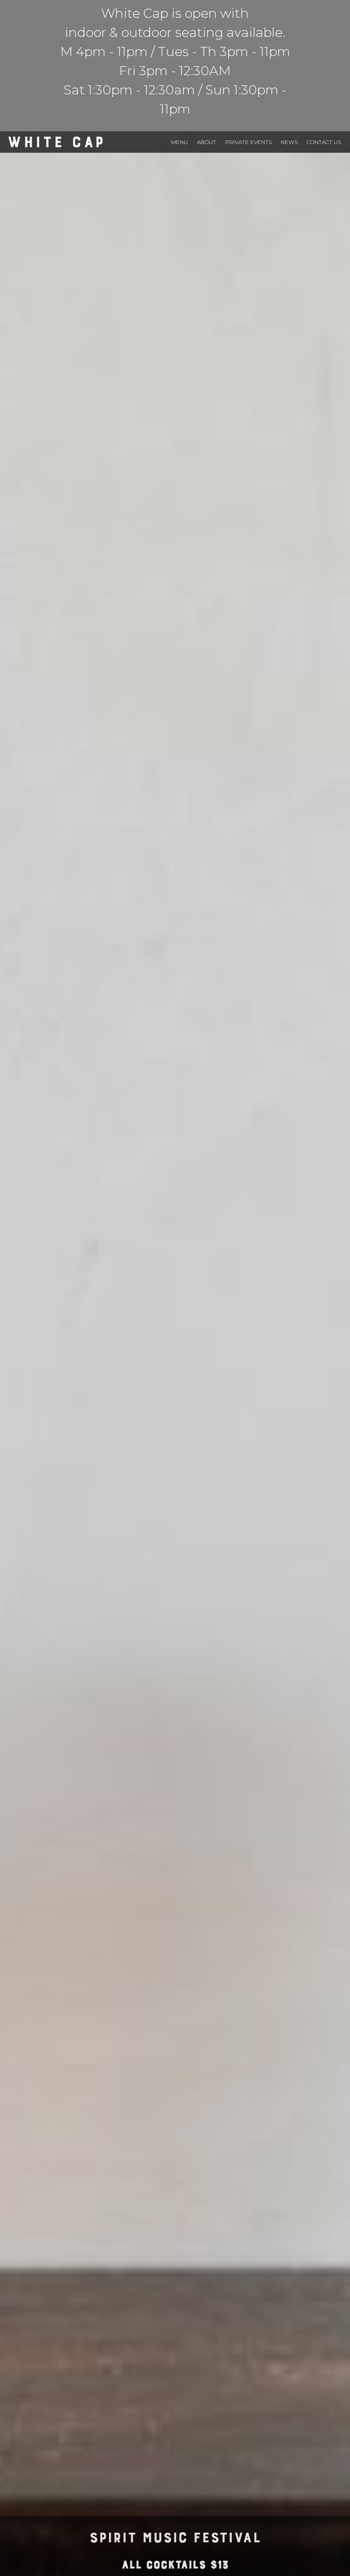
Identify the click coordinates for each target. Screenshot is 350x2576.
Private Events (248, 142)
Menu (179, 142)
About (206, 142)
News (289, 142)
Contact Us (324, 142)
